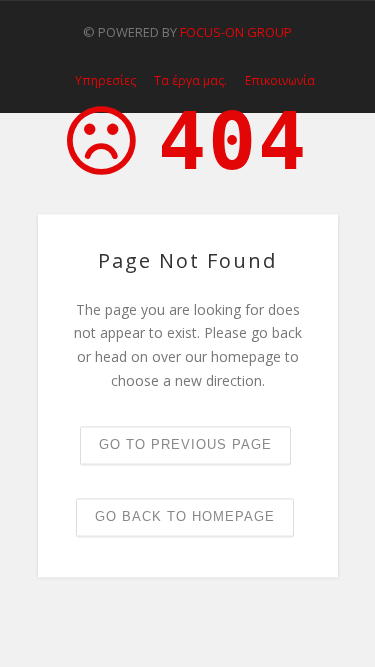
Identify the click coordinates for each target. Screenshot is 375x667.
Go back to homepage (185, 516)
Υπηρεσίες (105, 81)
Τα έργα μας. (190, 81)
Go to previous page (185, 444)
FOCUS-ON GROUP (236, 32)
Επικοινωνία (280, 81)
